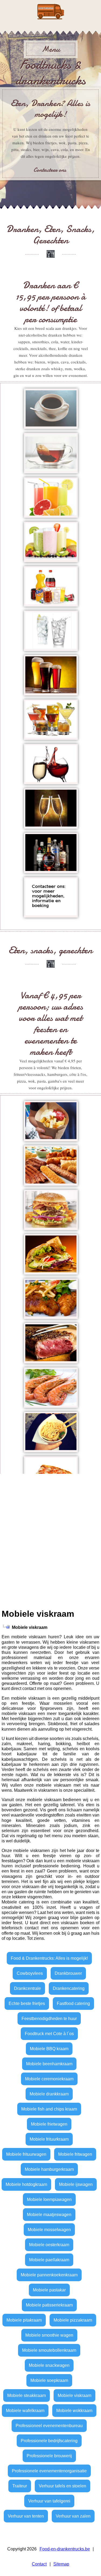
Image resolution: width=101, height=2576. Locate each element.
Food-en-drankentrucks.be (65, 2549)
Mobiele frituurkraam (49, 2139)
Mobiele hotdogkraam (26, 2184)
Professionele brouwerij (49, 2456)
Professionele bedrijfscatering (49, 2441)
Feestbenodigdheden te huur (49, 2019)
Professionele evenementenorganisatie (49, 2471)
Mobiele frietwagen (49, 2124)
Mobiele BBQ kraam (49, 2049)
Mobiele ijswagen (76, 2184)
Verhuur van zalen (73, 2516)
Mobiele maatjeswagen (49, 2215)
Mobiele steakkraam (27, 2395)
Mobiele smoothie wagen (49, 2335)
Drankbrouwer (68, 1973)
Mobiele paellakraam (49, 2260)
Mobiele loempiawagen (49, 2199)
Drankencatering (69, 1988)
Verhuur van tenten (26, 2516)
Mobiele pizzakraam (73, 2320)
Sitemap (61, 2564)
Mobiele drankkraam (49, 2094)
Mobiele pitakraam (24, 2320)
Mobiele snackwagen (49, 2365)
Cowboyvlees (30, 1973)
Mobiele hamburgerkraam (49, 2169)
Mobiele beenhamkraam (49, 2064)
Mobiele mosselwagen (49, 2230)
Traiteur (20, 2486)
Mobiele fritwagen (75, 2154)
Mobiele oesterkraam (49, 2245)
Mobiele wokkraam (74, 2411)
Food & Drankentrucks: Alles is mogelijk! (49, 1958)
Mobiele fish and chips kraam (49, 2109)
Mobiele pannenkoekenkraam (49, 2275)
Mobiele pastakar (49, 2290)
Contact (39, 2564)
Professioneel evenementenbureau (49, 2426)
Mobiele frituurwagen (26, 2154)
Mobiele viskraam (74, 2395)
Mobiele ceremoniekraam (49, 2079)
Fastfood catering (73, 2003)
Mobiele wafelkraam (25, 2411)
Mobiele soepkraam (49, 2380)
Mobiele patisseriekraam (49, 2305)
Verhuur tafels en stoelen (62, 2486)
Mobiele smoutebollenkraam (49, 2350)
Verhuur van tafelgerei (49, 2501)
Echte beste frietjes (27, 2003)
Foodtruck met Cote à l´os (49, 2034)
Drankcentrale (27, 1988)
